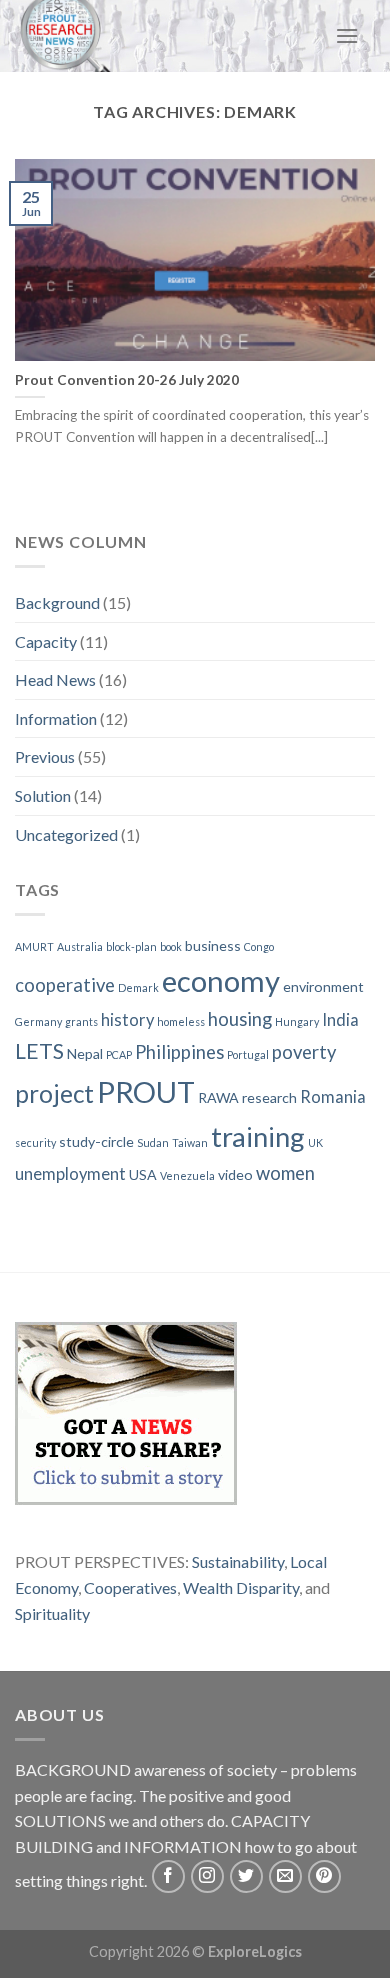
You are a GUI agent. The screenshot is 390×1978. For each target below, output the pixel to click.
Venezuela (187, 1175)
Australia (80, 946)
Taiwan (190, 1142)
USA (143, 1174)
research (269, 1097)
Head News (55, 679)
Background (57, 602)
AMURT (34, 946)
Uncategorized (66, 834)
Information (56, 718)
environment (323, 986)
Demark (138, 987)
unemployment (70, 1174)
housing (240, 1019)
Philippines (179, 1052)
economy (221, 980)
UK (315, 1142)
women (285, 1173)
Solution (43, 795)
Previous (45, 756)
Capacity (46, 641)
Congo (259, 946)
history (127, 1020)
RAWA (218, 1097)
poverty (304, 1052)
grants (81, 1021)
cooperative (65, 985)
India (340, 1020)
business (213, 945)
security (35, 1142)
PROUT (146, 1091)
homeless (181, 1021)
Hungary (297, 1021)
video (235, 1174)
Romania (333, 1097)
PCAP (119, 1054)
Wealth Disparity (241, 1587)
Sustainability (238, 1561)
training (258, 1136)
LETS (39, 1051)
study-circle (96, 1141)
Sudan (153, 1142)
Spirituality (52, 1613)
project (54, 1093)
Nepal (85, 1053)
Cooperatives (130, 1587)
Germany (38, 1021)
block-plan (131, 946)
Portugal (248, 1054)
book (171, 946)
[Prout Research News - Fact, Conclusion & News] (112, 36)
